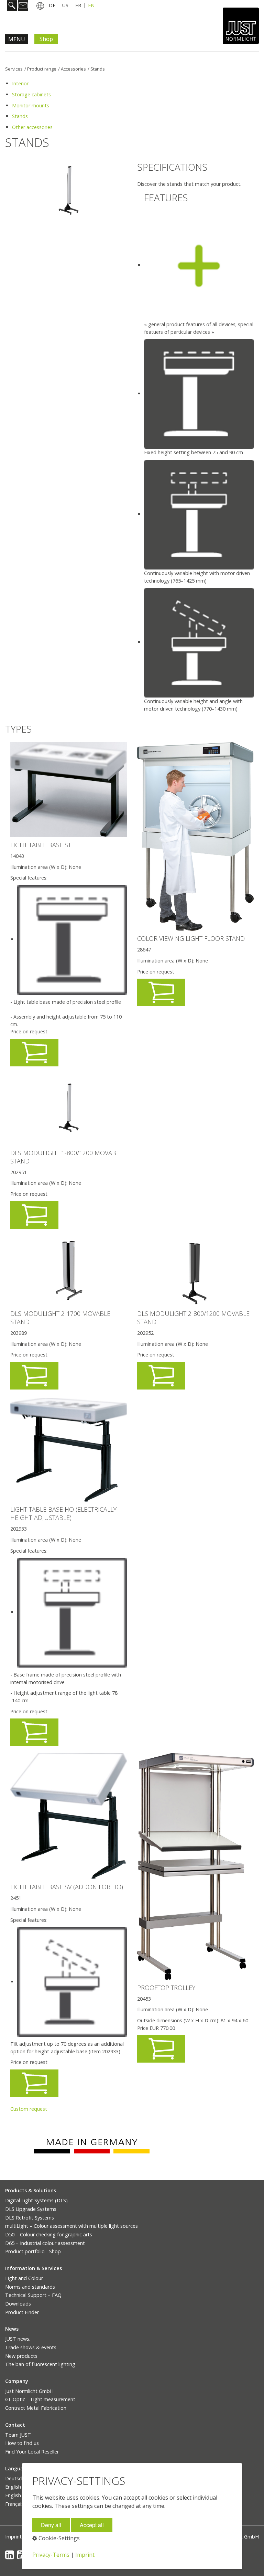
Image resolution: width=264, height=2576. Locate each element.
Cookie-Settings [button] (58, 2538)
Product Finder (22, 2312)
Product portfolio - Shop (33, 2251)
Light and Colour (24, 2278)
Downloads (18, 2304)
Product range (42, 69)
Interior (20, 83)
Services (14, 69)
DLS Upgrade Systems (31, 2209)
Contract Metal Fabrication (36, 2408)
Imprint (13, 2537)
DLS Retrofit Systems (30, 2218)
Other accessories (32, 127)
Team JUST (18, 2435)
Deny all (51, 2525)
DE (52, 5)
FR (78, 5)
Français (14, 2504)
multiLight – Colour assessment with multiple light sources (71, 2226)
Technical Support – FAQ (33, 2295)
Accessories (73, 69)
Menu (17, 39)
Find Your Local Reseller (32, 2452)
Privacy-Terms (51, 2555)
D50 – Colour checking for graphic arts (49, 2234)
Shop (46, 39)
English (13, 2487)
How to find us (22, 2443)
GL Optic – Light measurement (40, 2399)
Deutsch (15, 2478)
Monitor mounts (31, 105)
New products (21, 2356)
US (65, 5)
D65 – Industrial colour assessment (45, 2243)
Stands (98, 69)
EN (91, 5)
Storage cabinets (31, 94)
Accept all (92, 2525)
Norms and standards (30, 2287)
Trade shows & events (31, 2347)
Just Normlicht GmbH (29, 2391)
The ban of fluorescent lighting (40, 2364)
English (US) (19, 2495)
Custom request (29, 2109)
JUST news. (18, 2339)
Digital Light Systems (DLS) (36, 2200)
